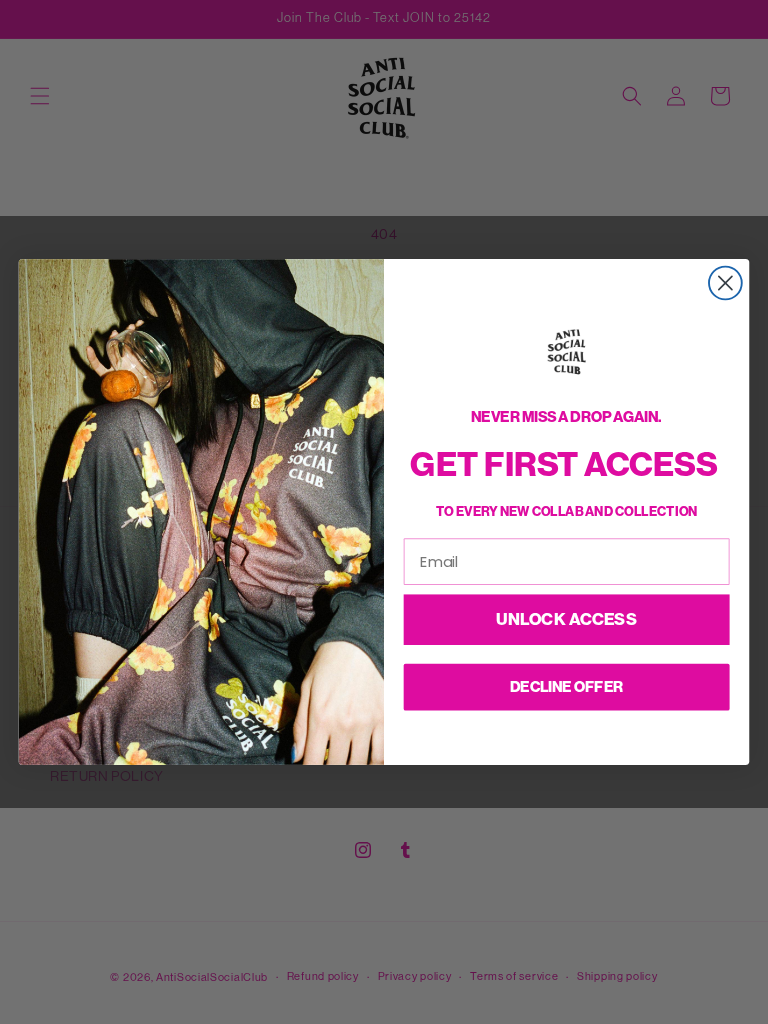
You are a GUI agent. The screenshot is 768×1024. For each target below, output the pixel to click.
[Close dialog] (725, 283)
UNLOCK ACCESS (566, 619)
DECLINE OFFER (566, 686)
